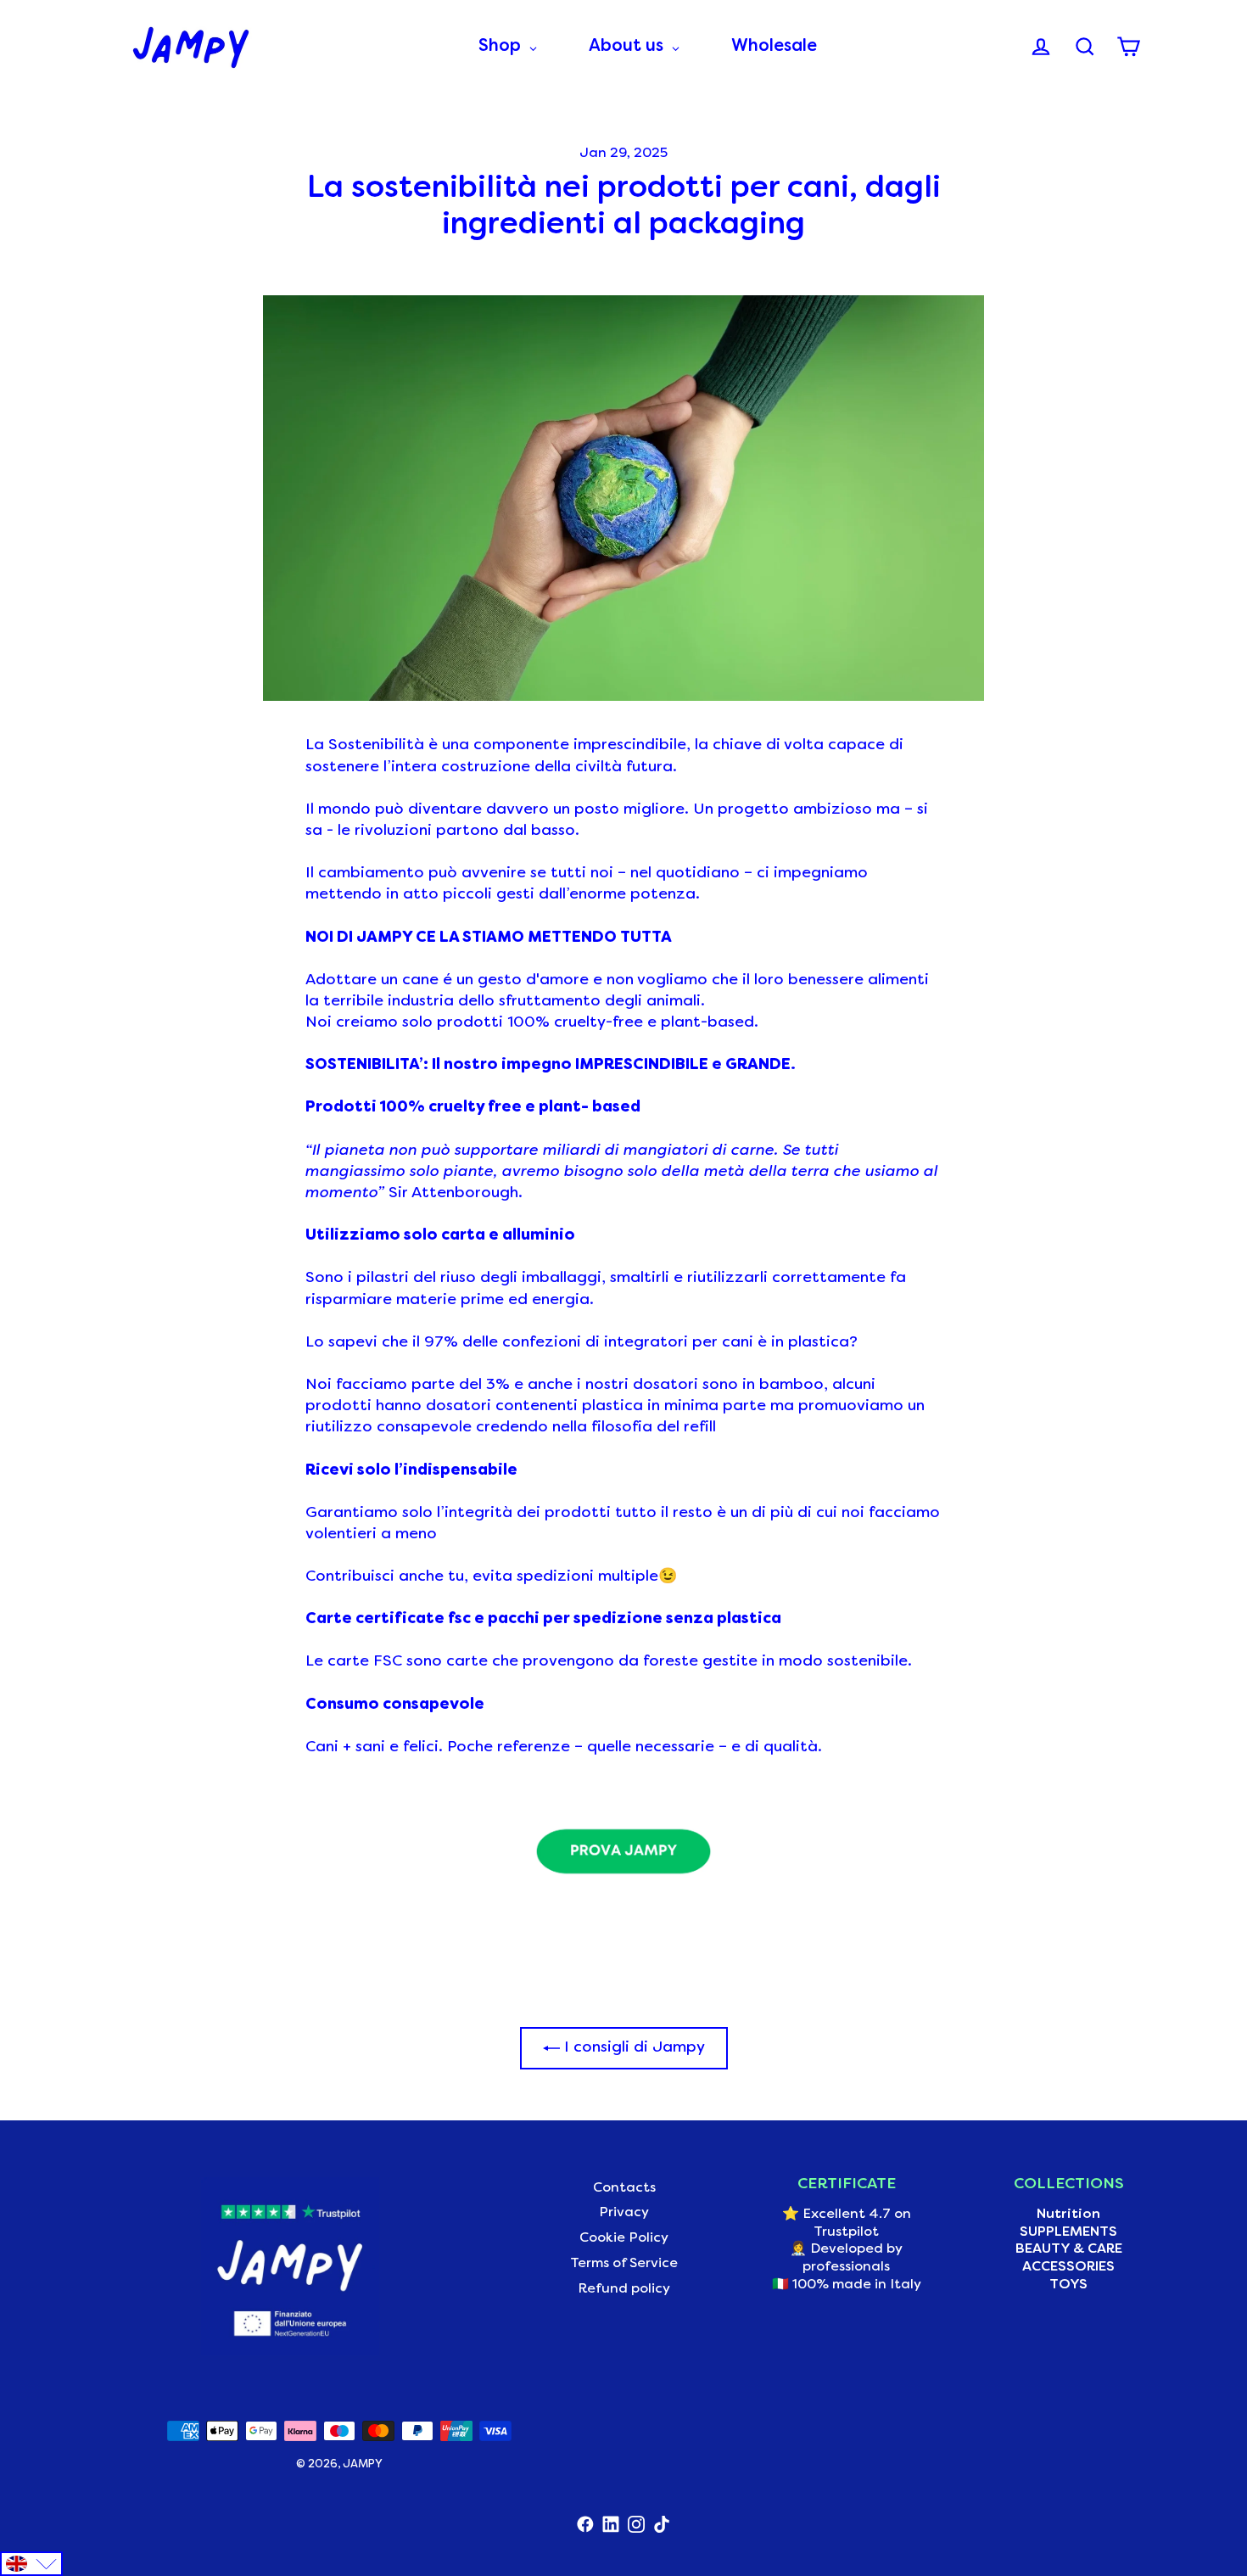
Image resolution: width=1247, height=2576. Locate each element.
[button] (31, 2564)
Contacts (624, 2188)
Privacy (624, 2213)
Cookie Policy (624, 2238)
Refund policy (624, 2289)
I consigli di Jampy (632, 2048)
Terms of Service (624, 2264)
